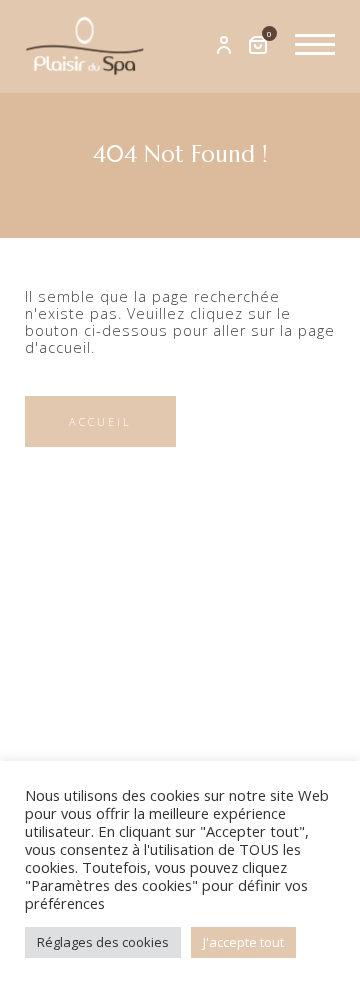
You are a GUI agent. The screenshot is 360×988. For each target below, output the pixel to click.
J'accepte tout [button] (243, 942)
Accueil (100, 421)
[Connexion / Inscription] (224, 46)
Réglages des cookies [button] (103, 942)
